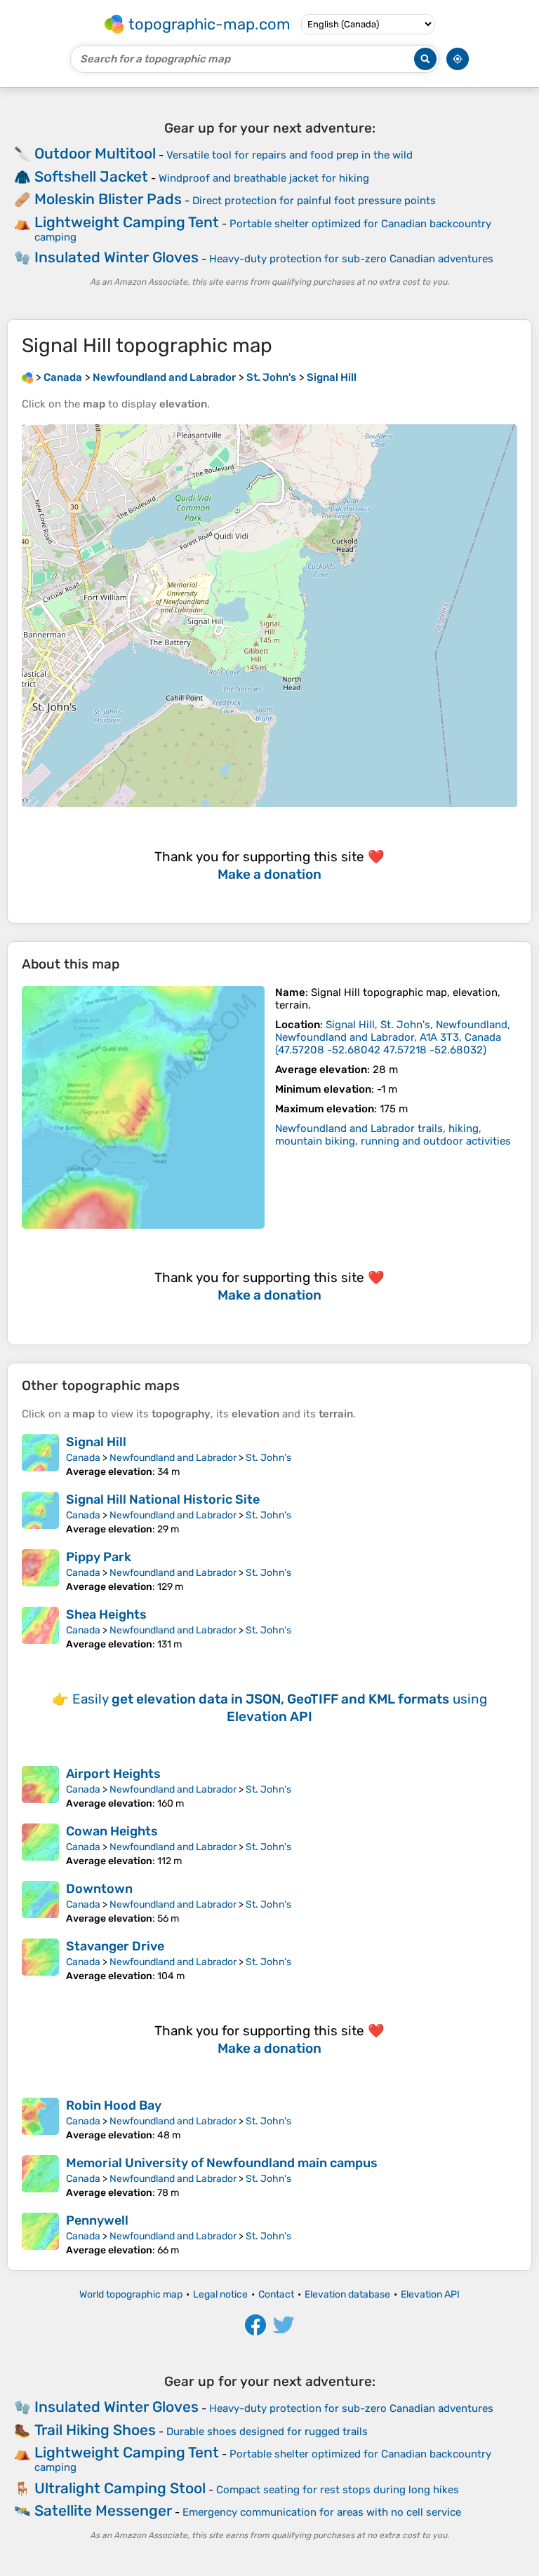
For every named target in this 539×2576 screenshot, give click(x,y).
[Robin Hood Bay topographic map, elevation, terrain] (40, 2119)
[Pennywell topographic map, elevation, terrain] (40, 2234)
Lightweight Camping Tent (127, 222)
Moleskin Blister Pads (108, 199)
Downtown (99, 1889)
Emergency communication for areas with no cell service (322, 2512)
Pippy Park (99, 1557)
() (393, 1037)
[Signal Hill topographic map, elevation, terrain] (143, 1107)
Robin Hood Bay (114, 2105)
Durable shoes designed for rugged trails (267, 2432)
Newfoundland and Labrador (173, 1458)
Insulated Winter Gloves (117, 257)
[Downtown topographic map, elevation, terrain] (40, 1903)
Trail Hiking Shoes (95, 2430)
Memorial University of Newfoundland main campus (222, 2163)
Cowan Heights (112, 1831)
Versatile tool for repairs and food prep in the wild (290, 155)
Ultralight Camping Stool (120, 2488)
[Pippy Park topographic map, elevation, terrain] (40, 1571)
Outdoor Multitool (95, 153)
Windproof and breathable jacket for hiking (264, 178)
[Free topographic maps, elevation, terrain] (27, 377)
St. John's (268, 1458)
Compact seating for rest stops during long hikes (338, 2490)
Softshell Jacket (91, 176)
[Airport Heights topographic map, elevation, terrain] (40, 1788)
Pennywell (97, 2220)
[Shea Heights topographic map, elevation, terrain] (40, 1628)
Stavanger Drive (115, 1946)
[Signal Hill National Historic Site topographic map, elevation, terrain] (40, 1513)
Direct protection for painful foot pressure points (314, 201)
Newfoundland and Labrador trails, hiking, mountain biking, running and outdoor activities (393, 1135)
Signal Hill (96, 1442)
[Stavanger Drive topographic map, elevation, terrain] (40, 1960)
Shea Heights (106, 1614)
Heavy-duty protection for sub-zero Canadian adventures (351, 259)
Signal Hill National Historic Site (163, 1499)
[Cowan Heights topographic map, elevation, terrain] (40, 1845)
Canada (83, 1458)
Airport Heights (113, 1774)
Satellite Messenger (103, 2510)
